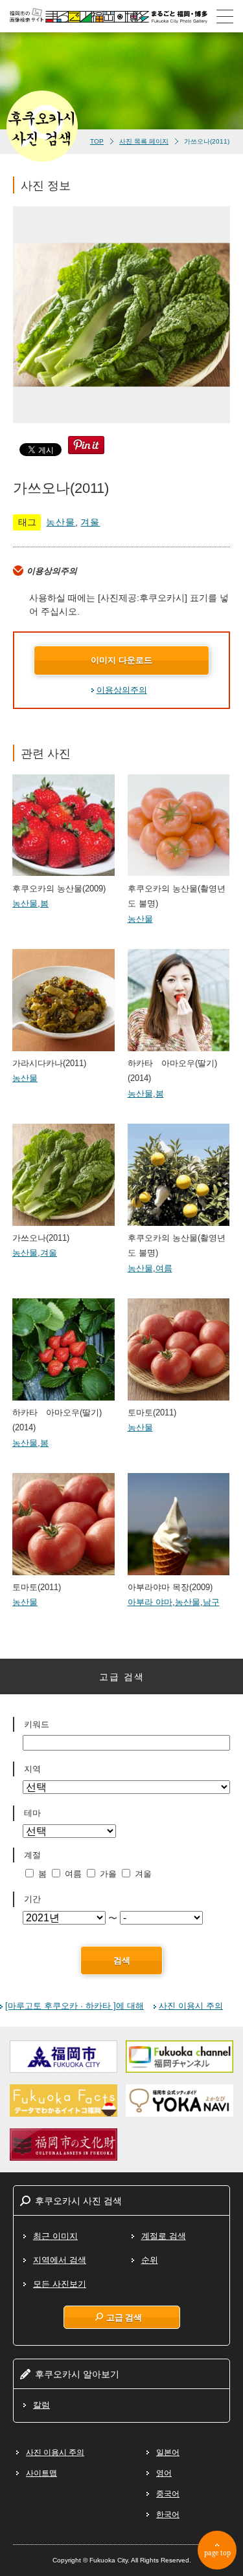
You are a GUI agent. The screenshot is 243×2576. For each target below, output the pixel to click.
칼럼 (41, 2405)
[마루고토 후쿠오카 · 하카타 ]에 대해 (75, 2006)
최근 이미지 (55, 2236)
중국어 (168, 2494)
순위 (150, 2260)
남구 (211, 1602)
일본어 (168, 2452)
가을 (108, 1874)
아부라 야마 (150, 1602)
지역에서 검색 (60, 2260)
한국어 (168, 2515)
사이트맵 (41, 2473)
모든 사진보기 (60, 2284)
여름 (164, 1268)
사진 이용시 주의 (191, 2006)
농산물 (61, 522)
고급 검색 (124, 2317)
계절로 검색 (164, 2236)
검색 (122, 1960)
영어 (164, 2473)
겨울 (90, 522)
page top (217, 2553)
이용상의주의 (122, 690)
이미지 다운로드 (121, 660)
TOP (97, 141)
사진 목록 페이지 (144, 141)
